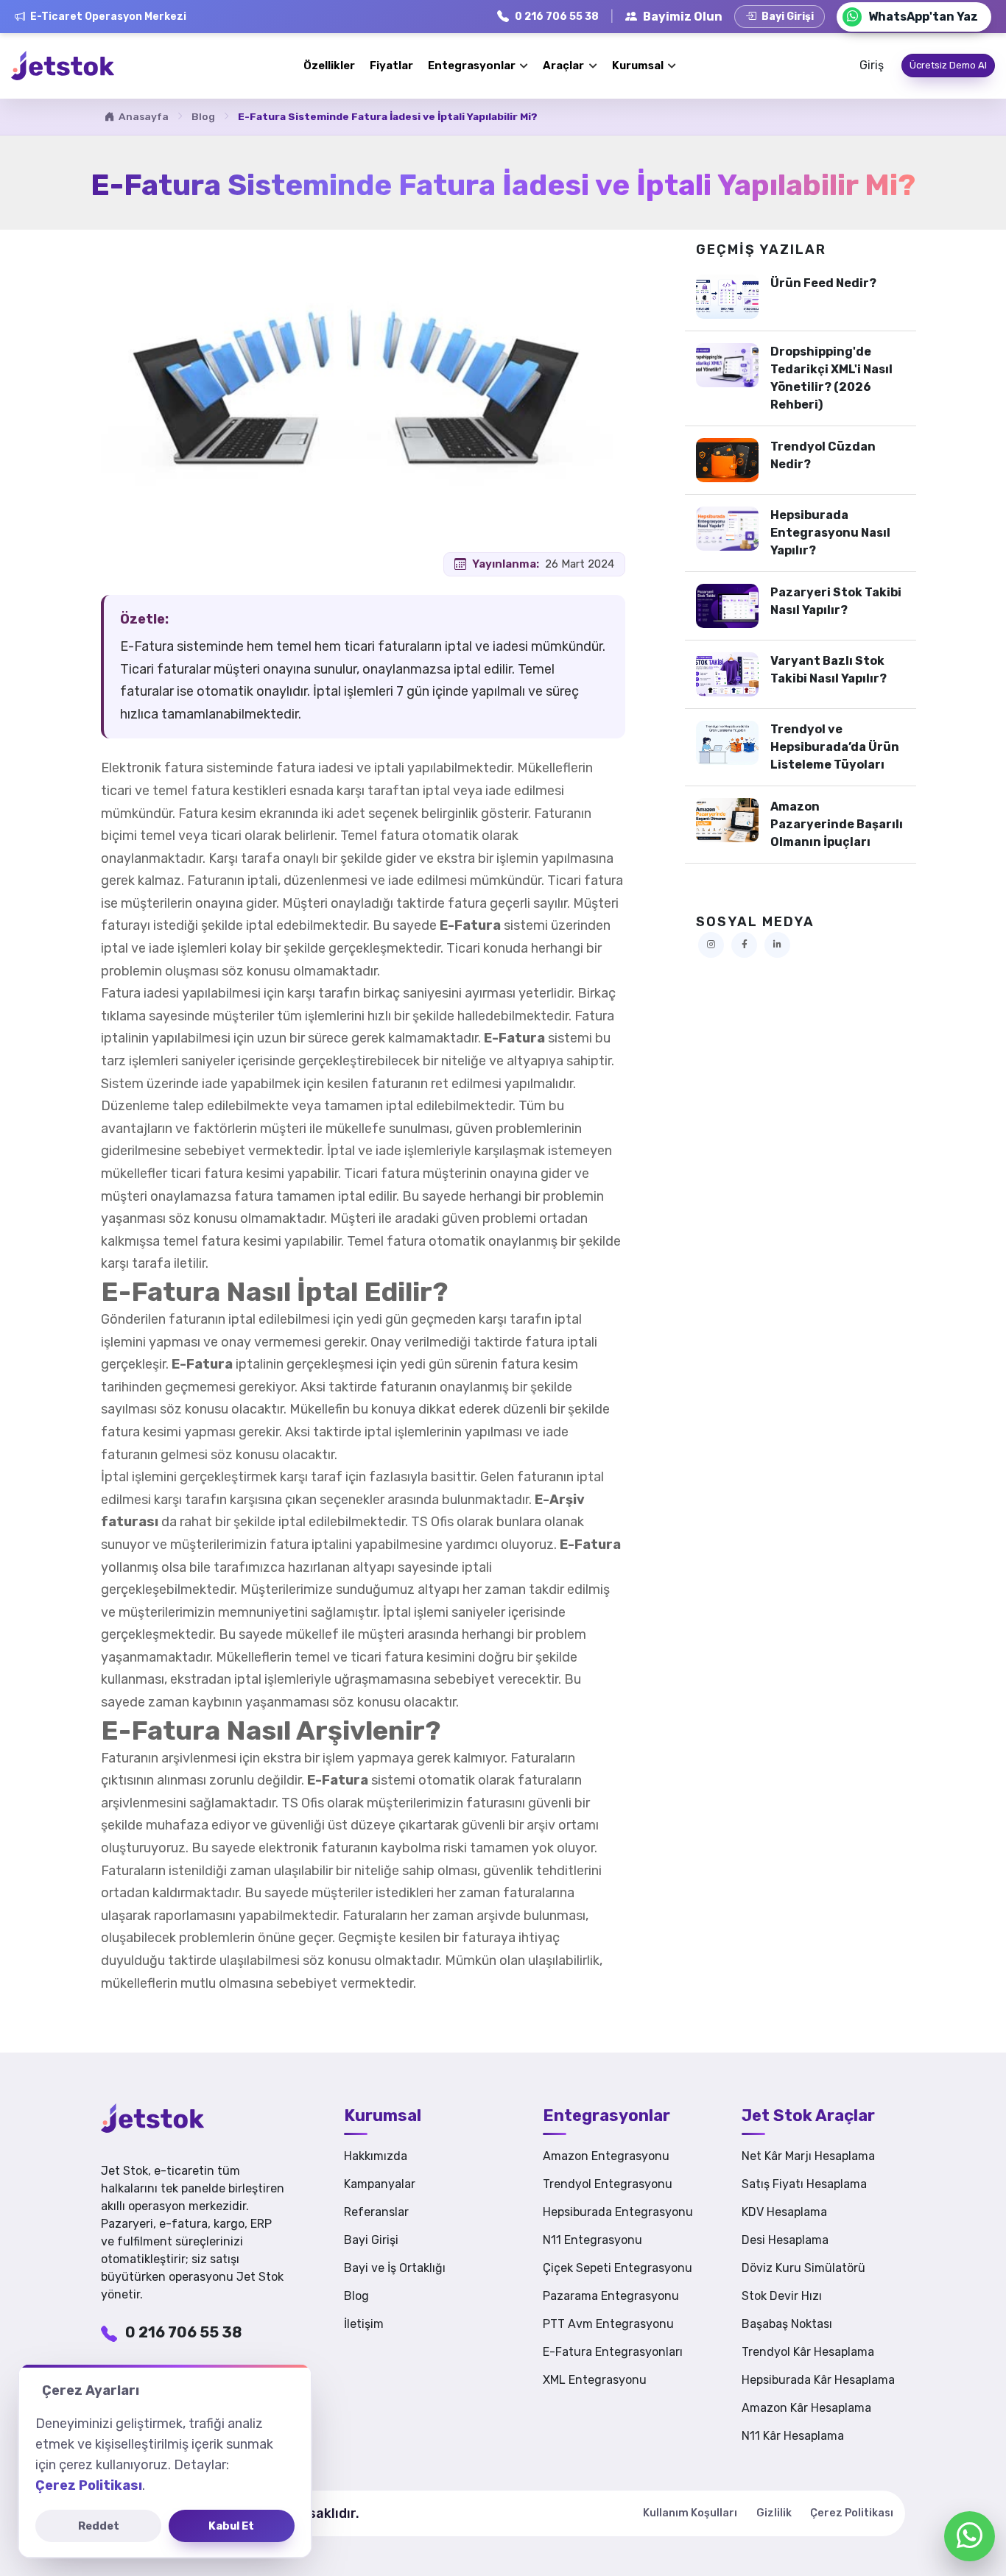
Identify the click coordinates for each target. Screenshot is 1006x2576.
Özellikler (329, 66)
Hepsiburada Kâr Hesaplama (818, 2380)
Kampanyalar (380, 2184)
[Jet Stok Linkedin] (777, 945)
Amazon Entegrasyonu (606, 2156)
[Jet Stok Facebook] (744, 945)
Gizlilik (774, 2513)
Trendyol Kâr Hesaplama (808, 2352)
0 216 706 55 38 (183, 2332)
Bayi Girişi (371, 2240)
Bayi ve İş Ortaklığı (395, 2268)
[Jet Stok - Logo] (175, 2118)
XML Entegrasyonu (595, 2380)
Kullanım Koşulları (690, 2513)
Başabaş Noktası (787, 2324)
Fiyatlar (391, 66)
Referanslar (376, 2212)
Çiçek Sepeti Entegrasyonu (618, 2268)
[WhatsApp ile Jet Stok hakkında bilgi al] (970, 2536)
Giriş (872, 65)
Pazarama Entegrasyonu (611, 2296)
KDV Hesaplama (784, 2212)
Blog (203, 116)
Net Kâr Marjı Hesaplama (808, 2156)
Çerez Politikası (852, 2513)
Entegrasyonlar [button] (473, 66)
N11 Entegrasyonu (592, 2240)
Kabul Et (231, 2526)
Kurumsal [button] (639, 66)
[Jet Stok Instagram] (711, 945)
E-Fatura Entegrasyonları (613, 2352)
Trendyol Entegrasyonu (608, 2184)
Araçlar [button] (564, 66)
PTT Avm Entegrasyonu (608, 2324)
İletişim (364, 2324)
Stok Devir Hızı (782, 2296)
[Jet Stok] (63, 66)
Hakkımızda (376, 2156)
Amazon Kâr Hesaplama (806, 2408)
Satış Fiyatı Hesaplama (804, 2184)
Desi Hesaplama (785, 2240)
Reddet (99, 2526)
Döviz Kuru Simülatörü (803, 2268)
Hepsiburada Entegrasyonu (618, 2212)
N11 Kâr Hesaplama (793, 2436)
